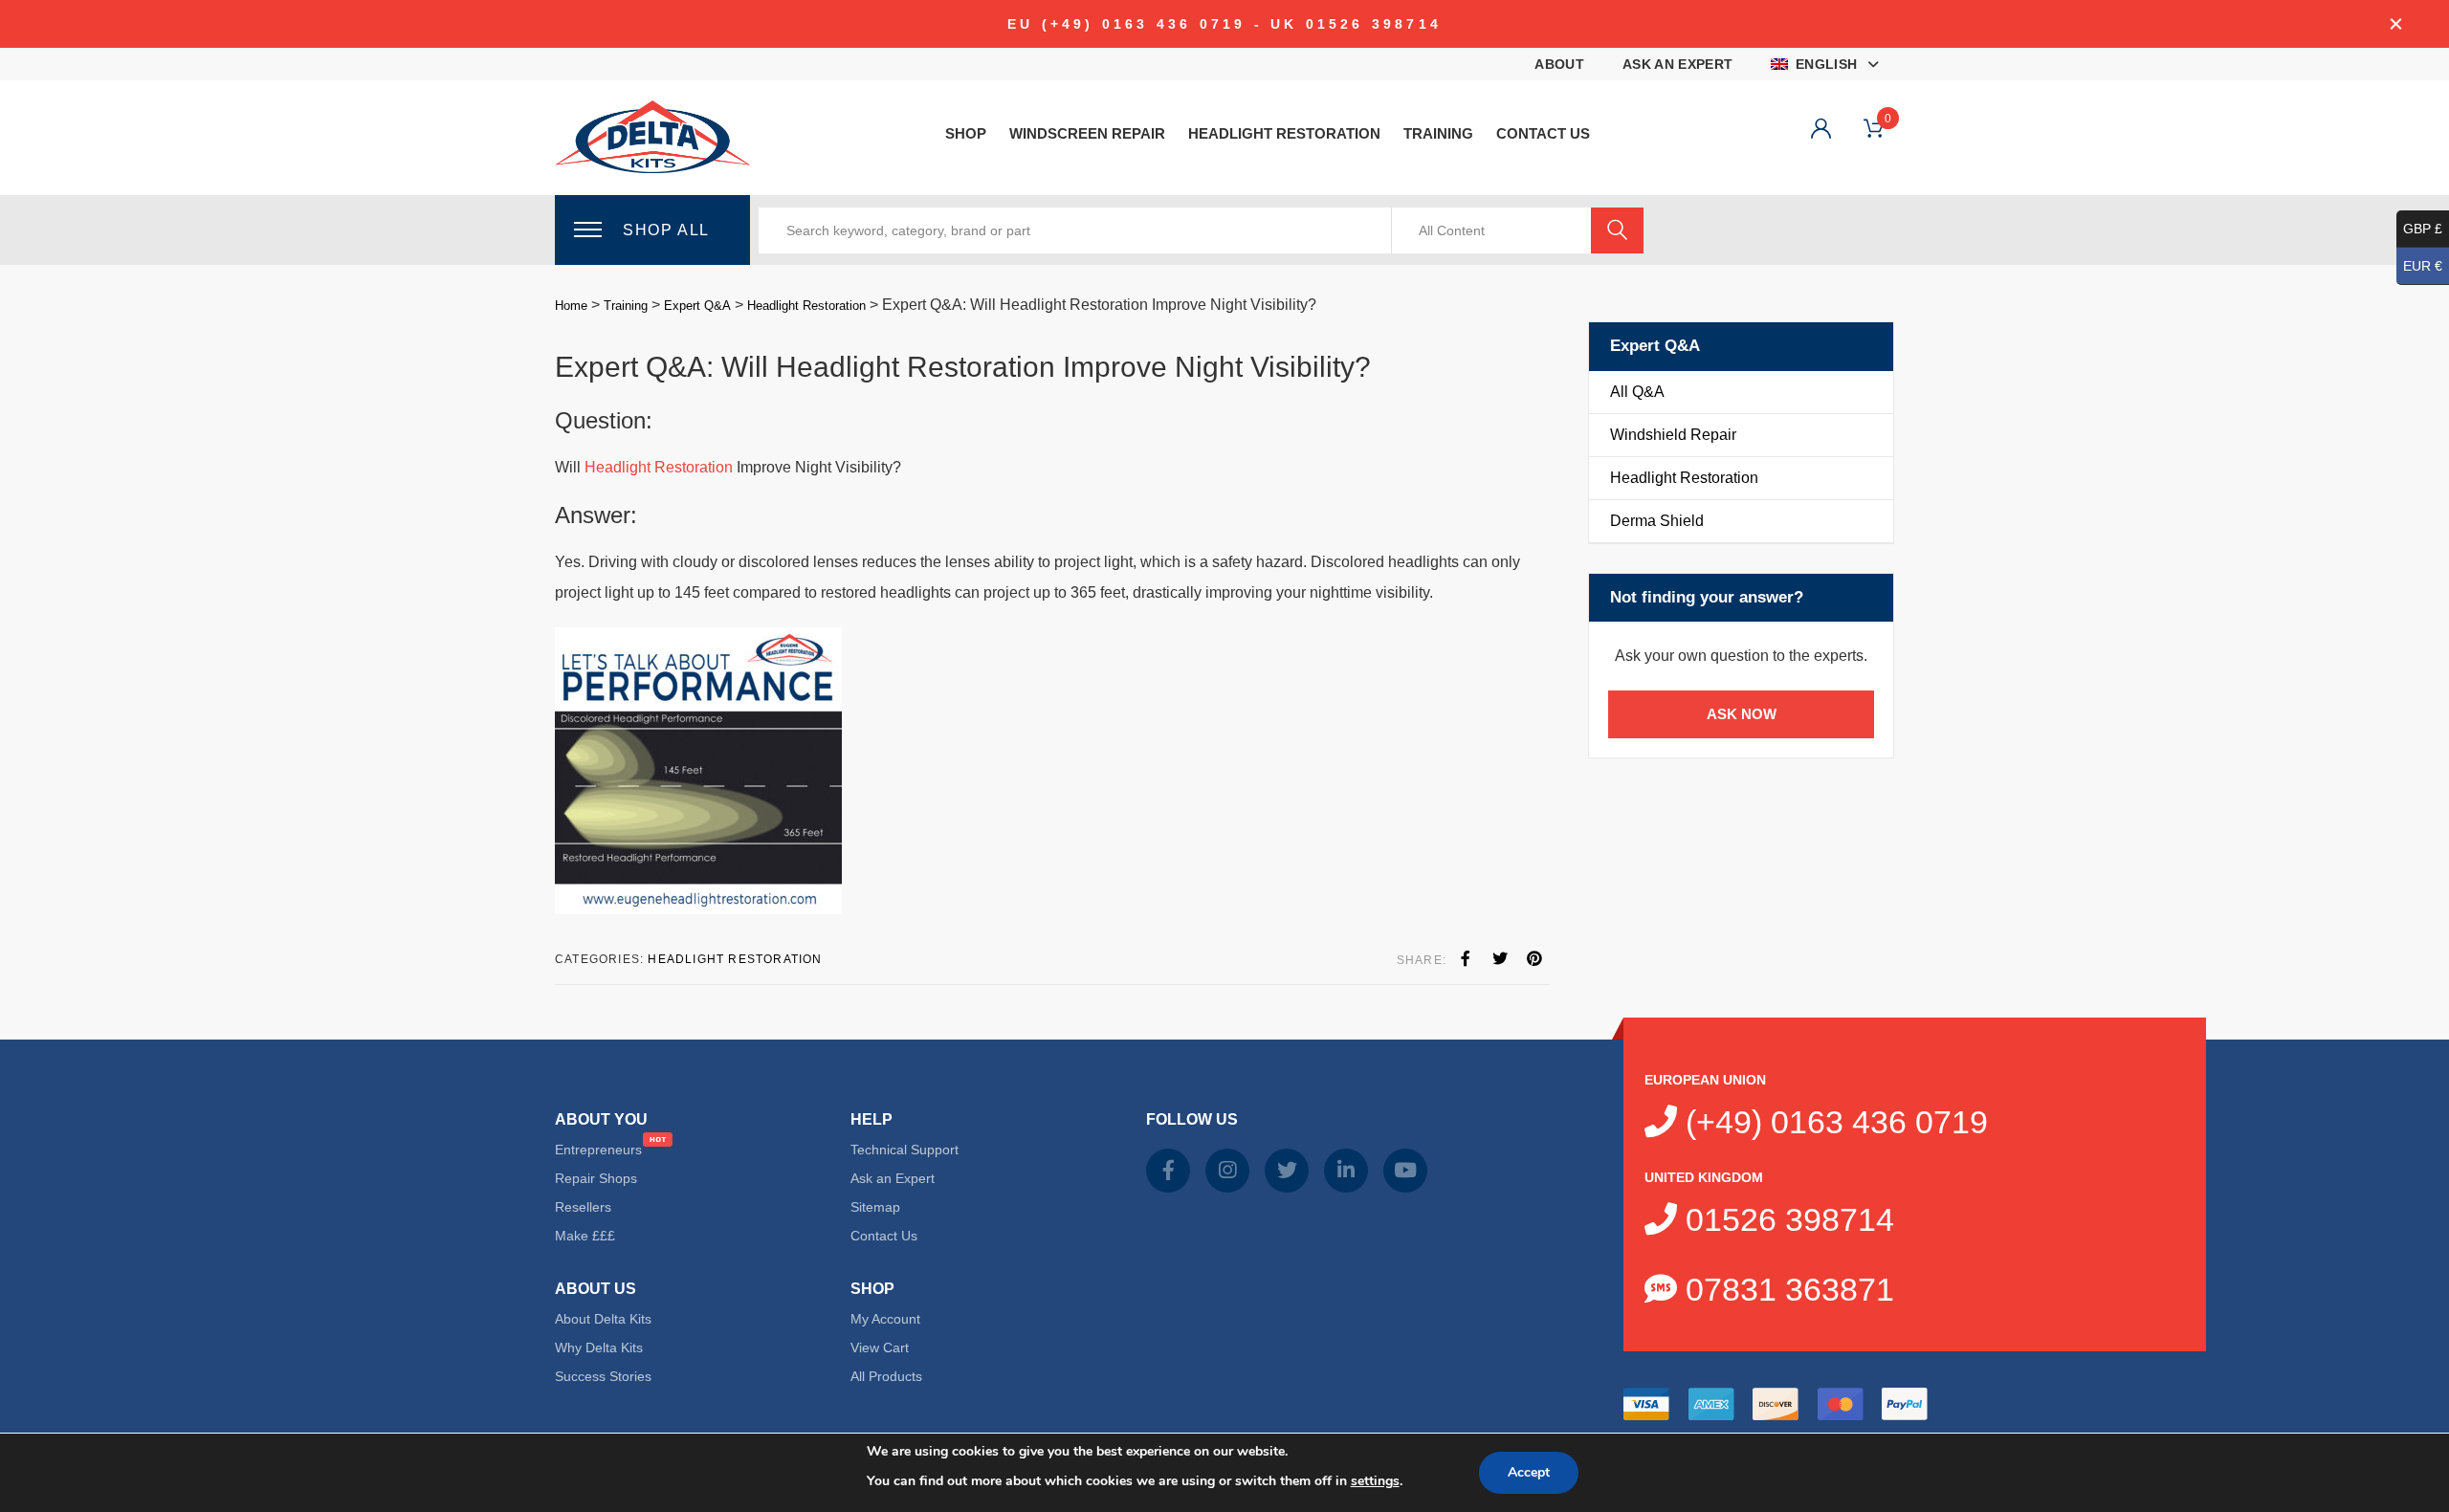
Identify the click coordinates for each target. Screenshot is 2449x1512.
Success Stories (603, 1376)
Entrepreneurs (598, 1150)
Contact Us (1543, 133)
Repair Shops (596, 1178)
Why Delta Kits (599, 1348)
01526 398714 (1786, 1219)
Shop (966, 133)
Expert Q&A (697, 306)
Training (1438, 133)
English (1826, 64)
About (1559, 64)
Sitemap (875, 1207)
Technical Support (905, 1150)
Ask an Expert (1678, 64)
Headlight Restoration (1284, 133)
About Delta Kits (603, 1319)
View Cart (880, 1348)
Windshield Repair (1673, 435)
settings (1375, 1481)
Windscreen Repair (1087, 133)
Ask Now (1742, 714)
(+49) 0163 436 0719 (1832, 1122)
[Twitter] (1500, 959)
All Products (886, 1376)
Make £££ (585, 1236)
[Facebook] (1466, 959)
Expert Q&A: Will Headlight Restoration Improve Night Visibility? (963, 367)
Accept (1529, 1472)
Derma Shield (1657, 521)
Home (571, 306)
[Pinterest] (1534, 959)
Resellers (583, 1207)
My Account (885, 1319)
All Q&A (1637, 392)
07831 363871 (1786, 1289)
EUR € (2423, 266)
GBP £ (2423, 229)
